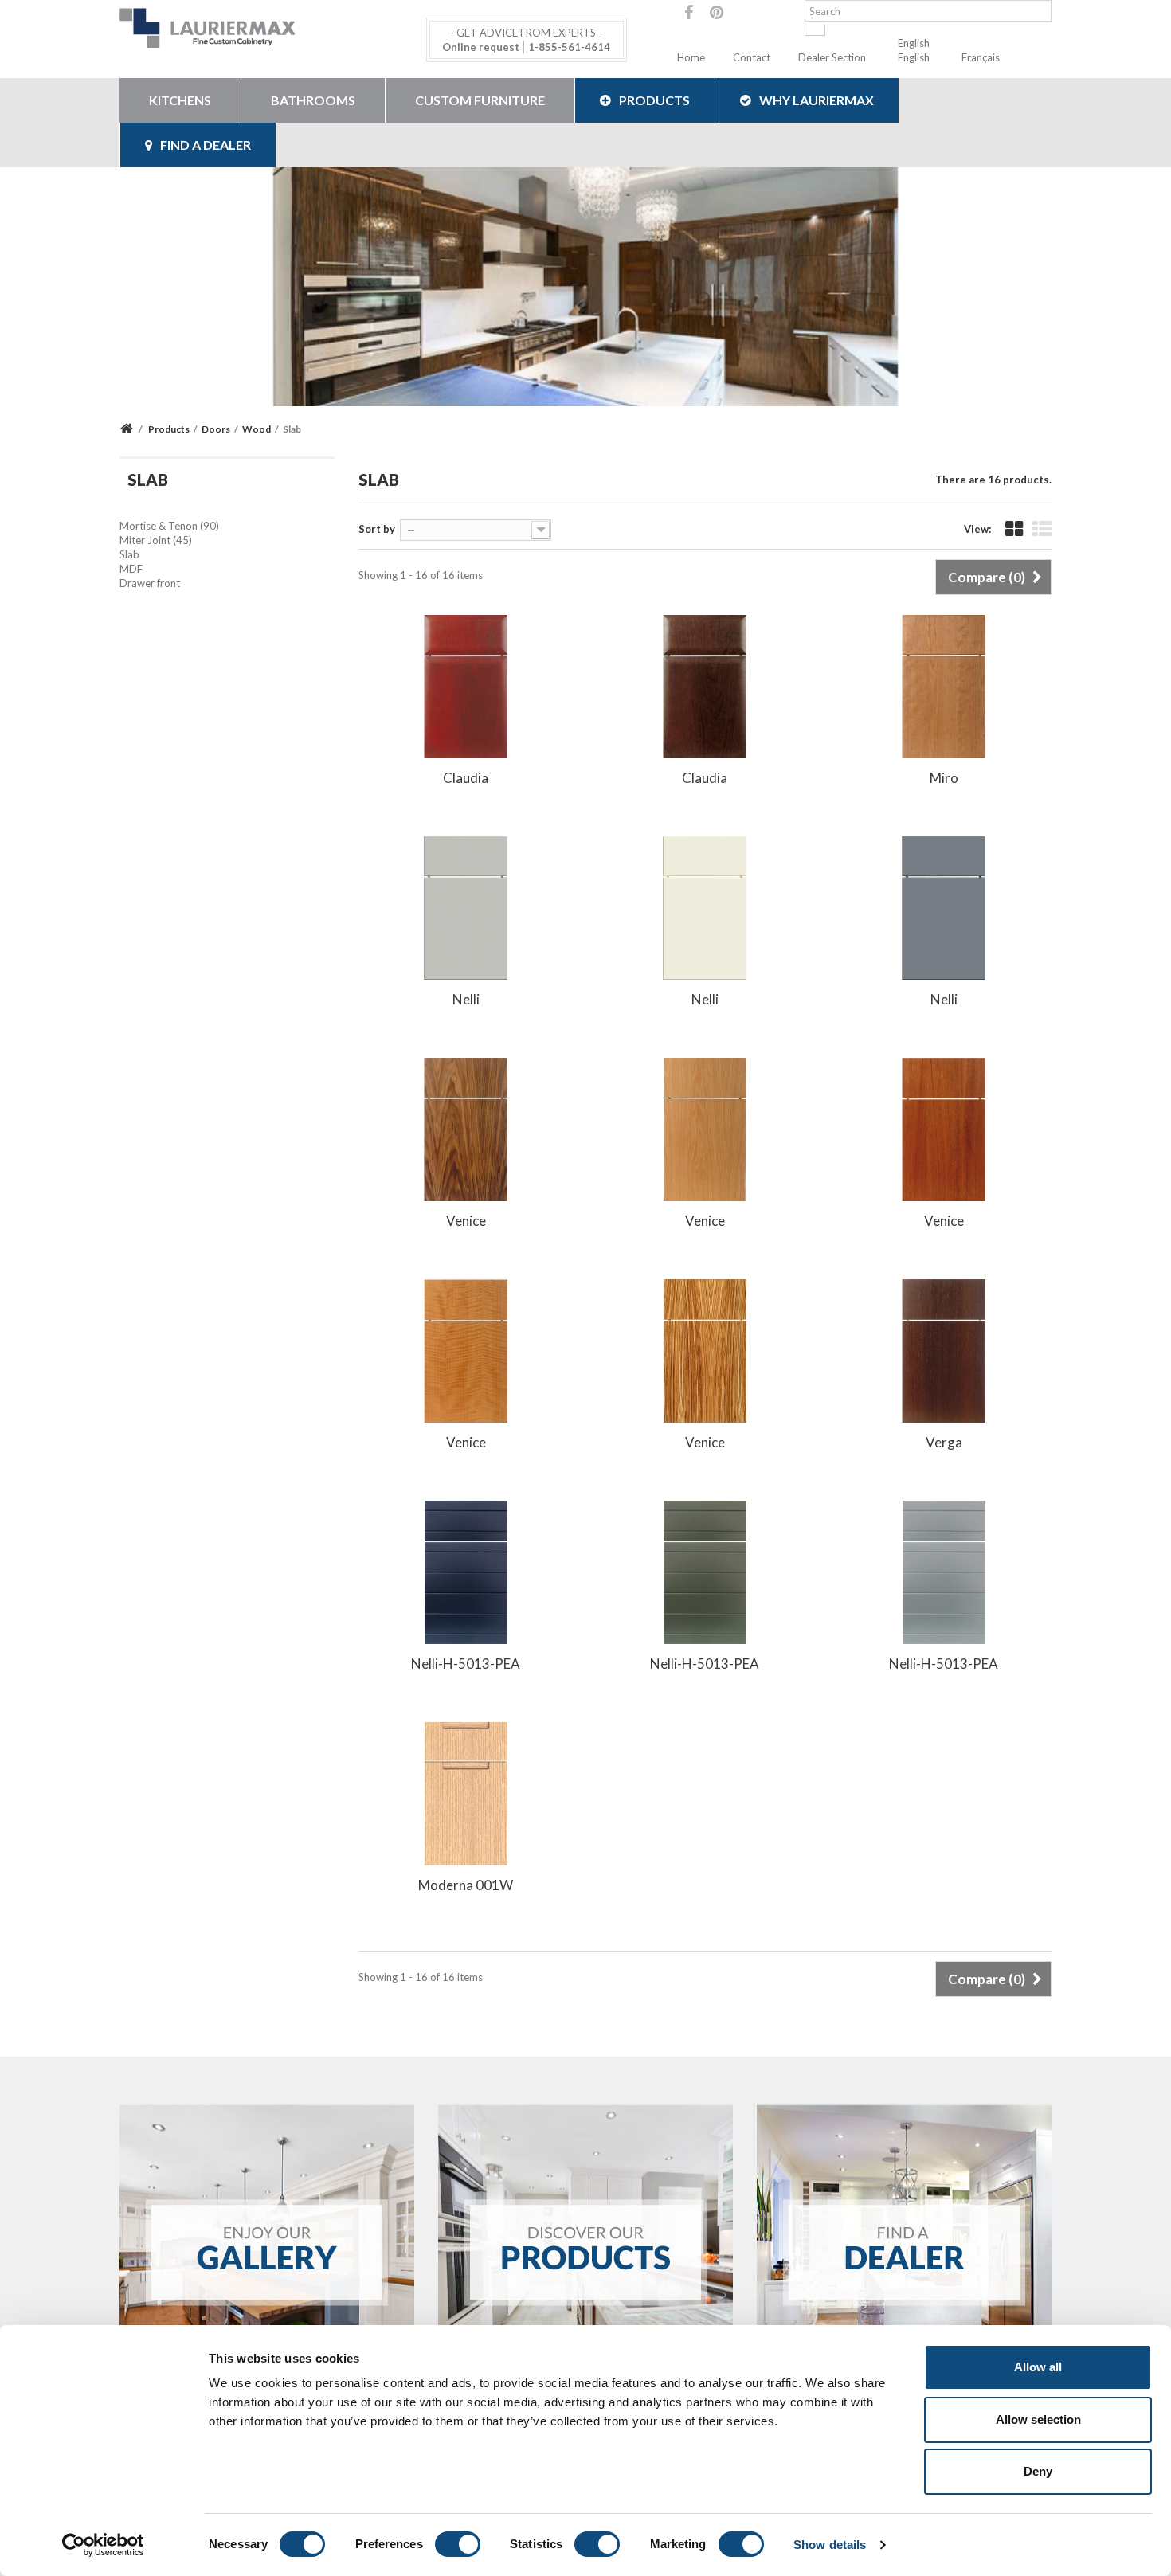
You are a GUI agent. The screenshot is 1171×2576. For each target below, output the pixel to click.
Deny (1038, 2471)
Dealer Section (832, 57)
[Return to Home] (129, 429)
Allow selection (1038, 2419)
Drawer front (150, 583)
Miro (944, 778)
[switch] (458, 2544)
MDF (131, 569)
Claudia (466, 778)
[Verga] (944, 1349)
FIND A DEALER (206, 145)
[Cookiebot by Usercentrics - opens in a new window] (103, 2545)
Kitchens (180, 100)
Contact (752, 57)
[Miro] (944, 685)
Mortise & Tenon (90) (169, 526)
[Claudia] (466, 685)
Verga (944, 1442)
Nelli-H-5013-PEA (466, 1664)
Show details (830, 2545)
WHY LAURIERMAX (817, 100)
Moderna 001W (466, 1885)
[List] (1042, 530)
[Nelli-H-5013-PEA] (466, 1571)
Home (691, 57)
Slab (129, 554)
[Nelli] (466, 906)
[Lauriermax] (267, 28)
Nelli (466, 999)
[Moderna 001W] (466, 1792)
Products (654, 100)
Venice (466, 1221)
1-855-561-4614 (569, 47)
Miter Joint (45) (156, 540)
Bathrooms (313, 100)
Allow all (1038, 2367)
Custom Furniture (480, 100)
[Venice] (466, 1128)
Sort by (377, 529)
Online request (481, 47)
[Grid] (1014, 530)
